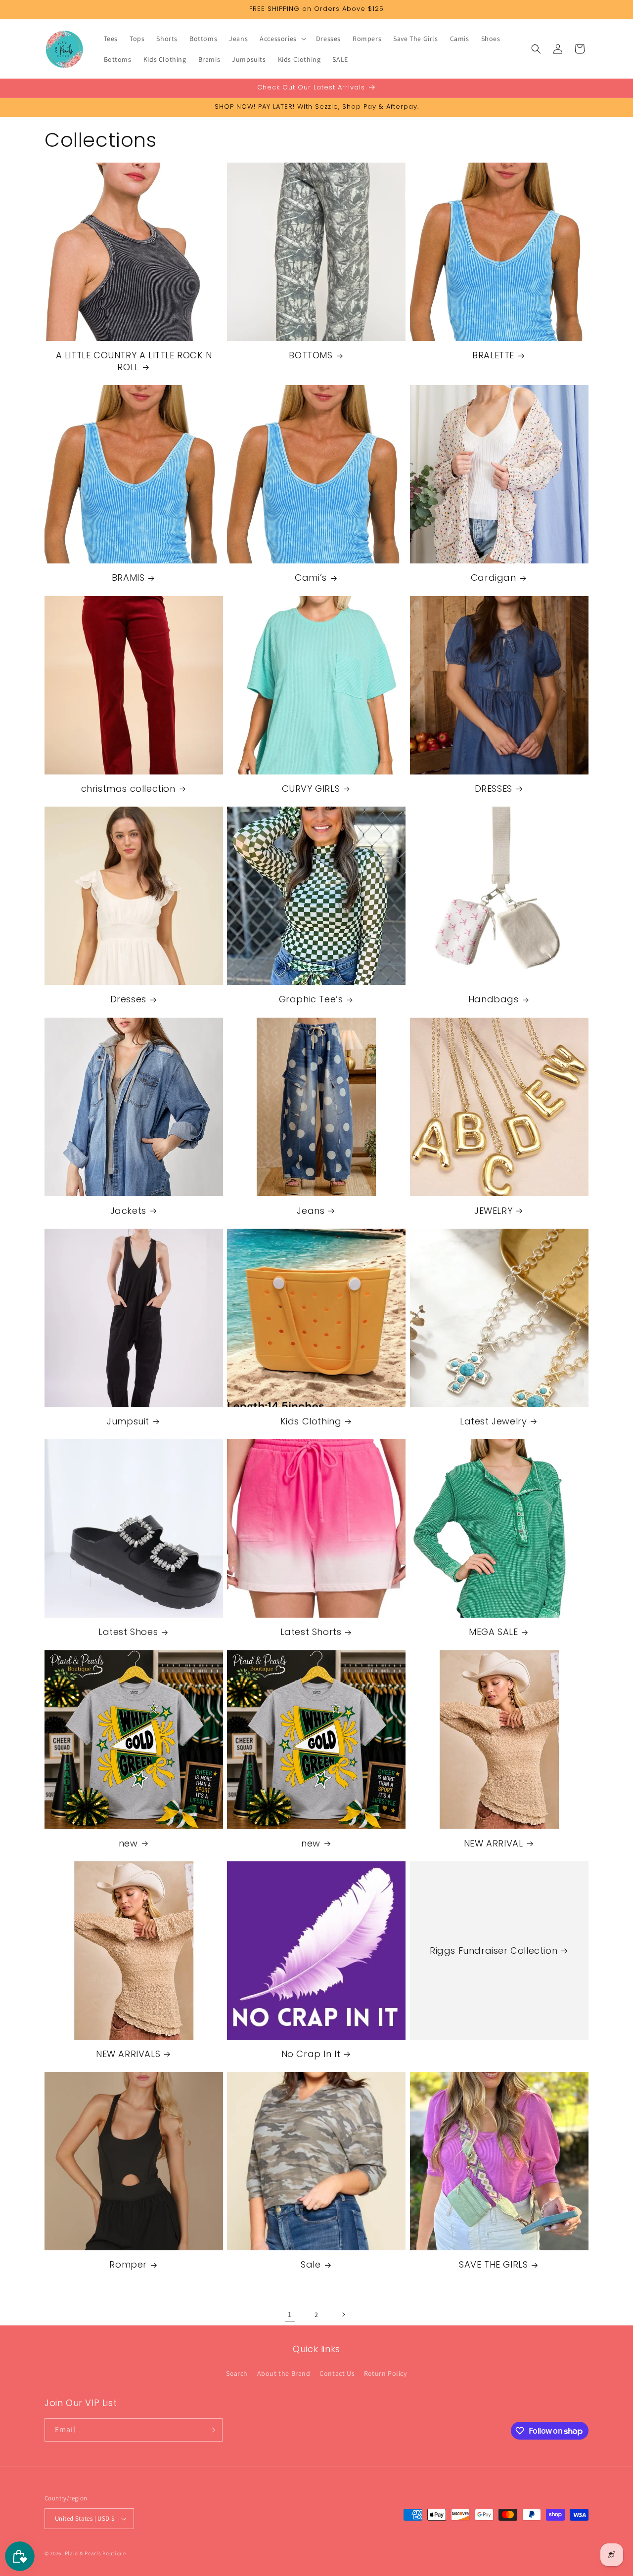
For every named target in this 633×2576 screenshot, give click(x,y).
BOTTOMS (311, 355)
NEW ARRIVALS (128, 2054)
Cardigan (494, 578)
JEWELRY (493, 1210)
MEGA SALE (493, 1632)
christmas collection (128, 789)
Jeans (311, 1210)
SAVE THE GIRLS (493, 2265)
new (128, 1843)
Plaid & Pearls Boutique (95, 2553)
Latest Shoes (128, 1632)
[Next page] (343, 2315)
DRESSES (494, 789)
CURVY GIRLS (311, 789)
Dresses (128, 1000)
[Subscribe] (211, 2430)
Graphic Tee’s (311, 1000)
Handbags (494, 1000)
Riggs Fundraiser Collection (494, 1951)
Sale (311, 2265)
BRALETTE (493, 355)
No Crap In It (311, 2054)
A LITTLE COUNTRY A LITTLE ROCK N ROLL (134, 361)
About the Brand (284, 2373)
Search (237, 2373)
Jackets (128, 1210)
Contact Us (337, 2373)
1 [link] (290, 2314)
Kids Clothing (311, 1421)
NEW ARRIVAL (494, 1843)
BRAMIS (128, 578)
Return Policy (385, 2373)
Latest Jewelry (493, 1421)
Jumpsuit (128, 1421)
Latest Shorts (311, 1632)
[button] (282, 39)
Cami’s (311, 578)
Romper (128, 2265)
